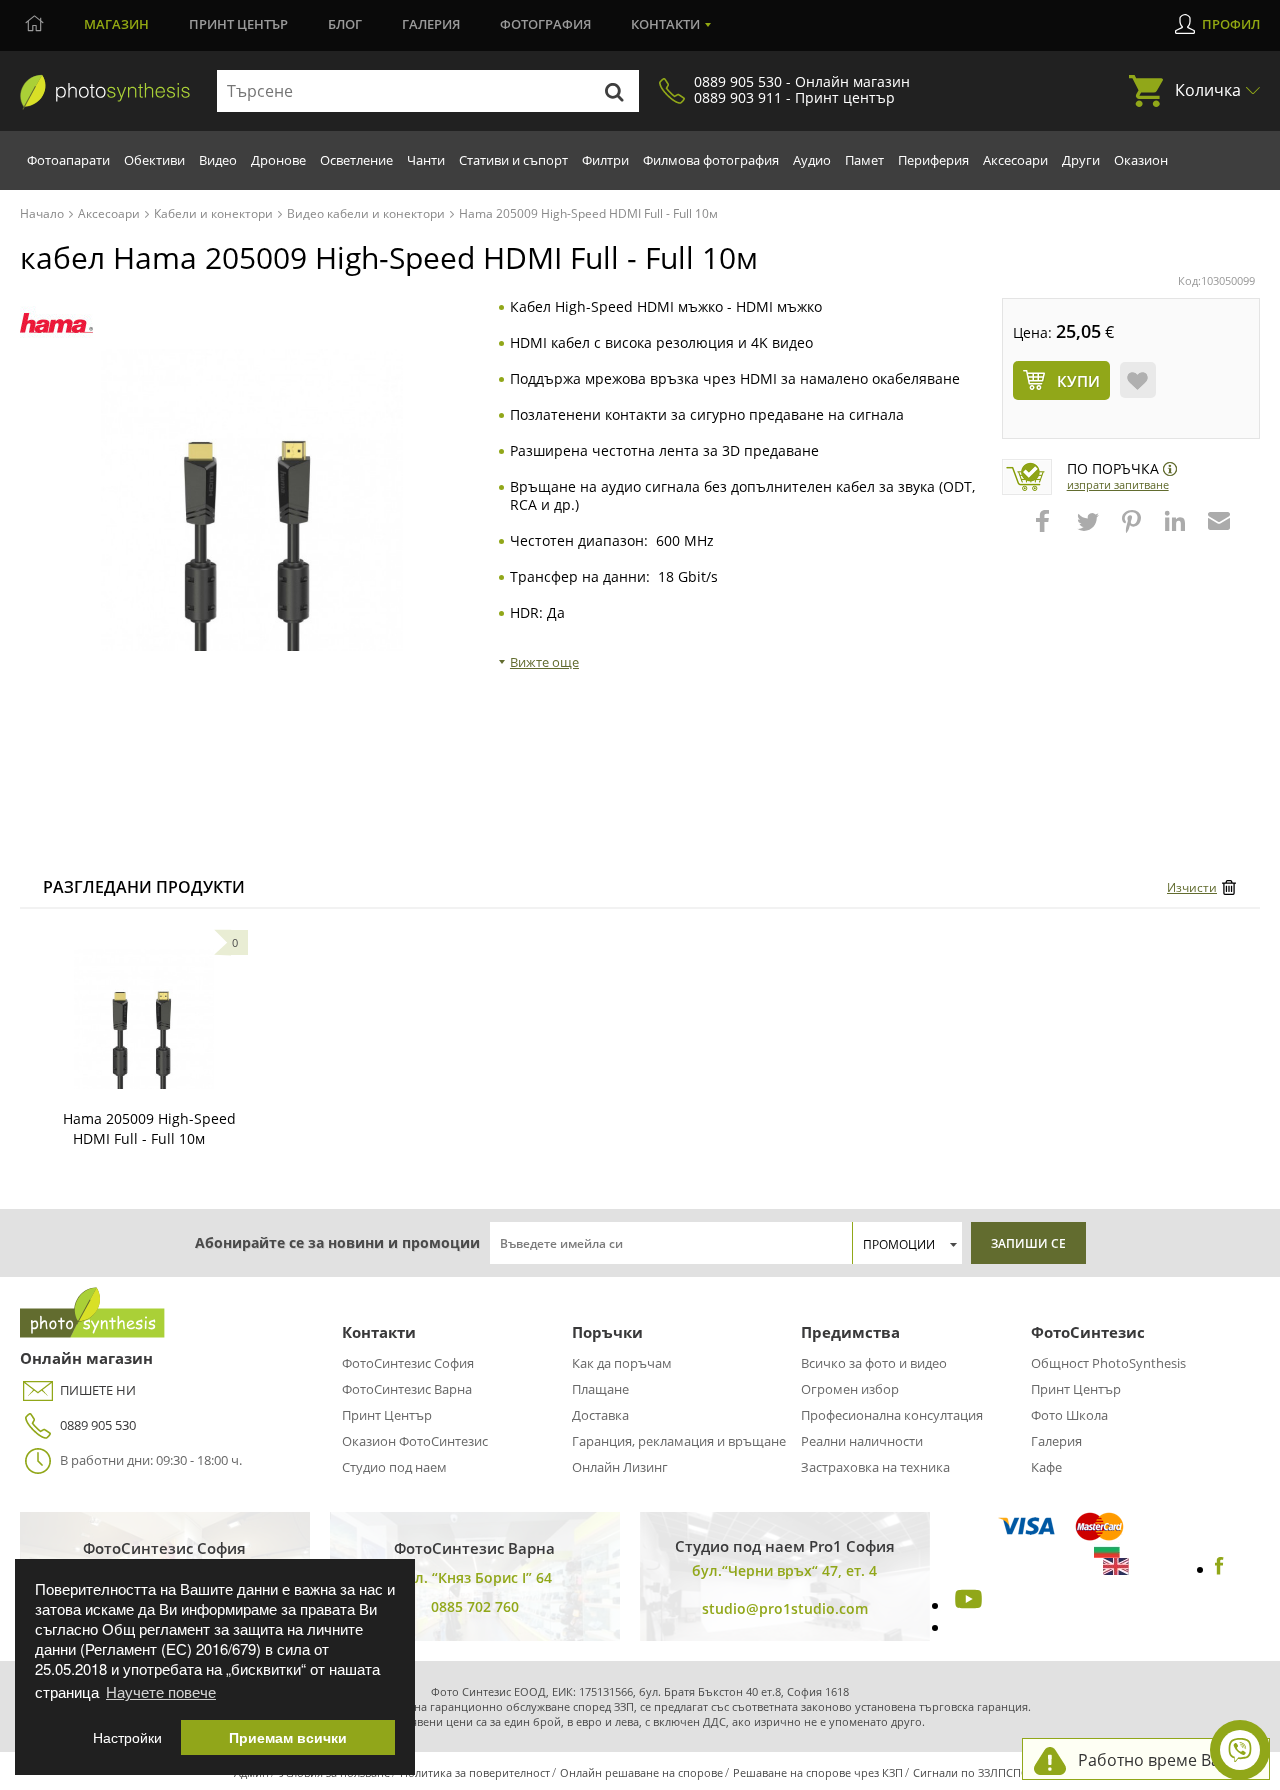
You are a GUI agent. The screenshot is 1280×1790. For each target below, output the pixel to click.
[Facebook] (1219, 1569)
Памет (864, 160)
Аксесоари (1015, 160)
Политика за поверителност (475, 1772)
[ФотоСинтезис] (105, 92)
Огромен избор (850, 1389)
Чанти (426, 160)
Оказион (1141, 160)
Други (1081, 160)
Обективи (154, 160)
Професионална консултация (892, 1415)
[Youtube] (966, 1605)
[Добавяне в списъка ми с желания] (1138, 380)
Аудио (812, 160)
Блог (345, 24)
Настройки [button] (127, 1737)
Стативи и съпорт (513, 160)
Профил (1231, 24)
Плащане (600, 1389)
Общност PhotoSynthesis (1108, 1363)
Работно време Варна (1163, 1760)
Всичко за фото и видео (874, 1363)
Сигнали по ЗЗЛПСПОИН (979, 1772)
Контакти (665, 24)
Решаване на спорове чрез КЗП (818, 1772)
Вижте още (544, 662)
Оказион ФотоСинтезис (415, 1441)
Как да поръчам (622, 1363)
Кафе (1046, 1467)
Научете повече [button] (161, 1691)
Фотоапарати (68, 160)
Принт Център (387, 1415)
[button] (1045, 531)
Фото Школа (1069, 1415)
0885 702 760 (475, 1606)
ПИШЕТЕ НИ (98, 1390)
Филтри (605, 160)
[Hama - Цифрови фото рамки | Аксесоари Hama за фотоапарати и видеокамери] (56, 323)
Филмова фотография (711, 160)
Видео (218, 160)
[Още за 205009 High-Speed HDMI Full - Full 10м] (144, 1019)
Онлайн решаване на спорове (641, 1772)
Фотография (545, 24)
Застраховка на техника (875, 1467)
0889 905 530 (98, 1425)
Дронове (278, 160)
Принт (238, 24)
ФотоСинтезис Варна (407, 1389)
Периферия (933, 160)
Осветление (356, 160)
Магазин (116, 24)
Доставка (600, 1415)
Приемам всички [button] (288, 1737)
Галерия (431, 24)
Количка (1208, 90)
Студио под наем (394, 1467)
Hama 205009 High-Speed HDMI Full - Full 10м (149, 1128)
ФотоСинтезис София (408, 1363)
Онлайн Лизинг (620, 1467)
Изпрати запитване (1118, 484)
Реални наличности (862, 1441)
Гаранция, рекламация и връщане (679, 1441)
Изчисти (1192, 887)
